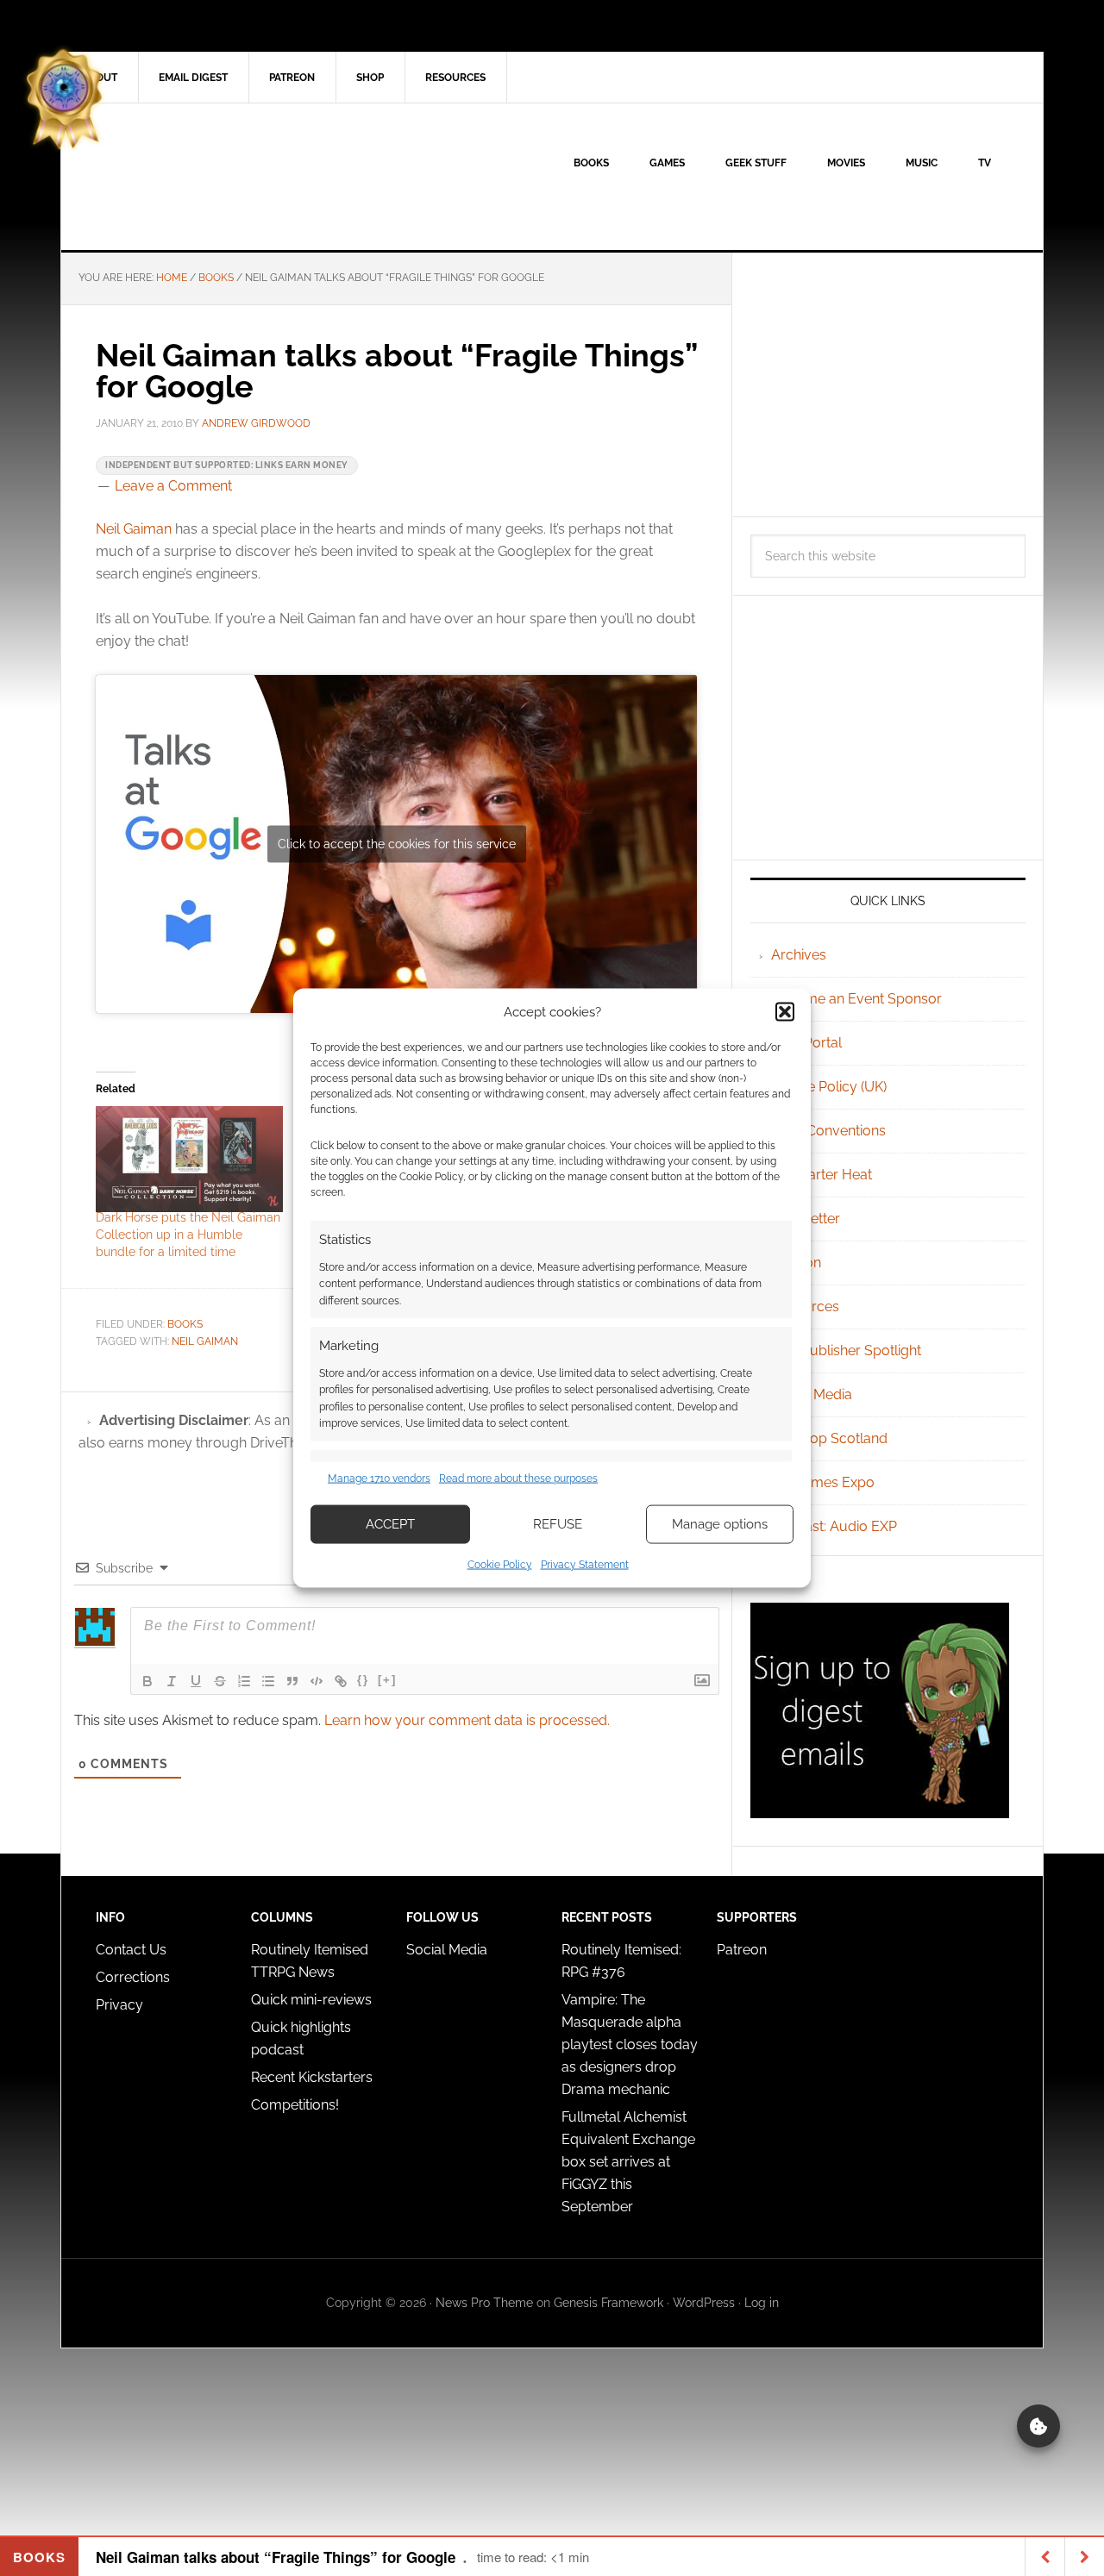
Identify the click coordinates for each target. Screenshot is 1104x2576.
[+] (387, 1680)
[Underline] (196, 1681)
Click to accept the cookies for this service (397, 844)
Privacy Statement (585, 1564)
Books (185, 1324)
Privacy (119, 2005)
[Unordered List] (268, 1681)
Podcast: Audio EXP (834, 1526)
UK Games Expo (823, 1482)
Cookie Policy (500, 1564)
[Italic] (172, 1681)
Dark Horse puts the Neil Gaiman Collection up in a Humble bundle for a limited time (188, 1235)
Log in (762, 2303)
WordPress (704, 2303)
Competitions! (295, 2105)
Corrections (133, 1977)
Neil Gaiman (134, 529)
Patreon (742, 1950)
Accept (390, 1524)
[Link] (341, 1681)
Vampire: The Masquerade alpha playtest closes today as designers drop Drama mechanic (630, 2045)
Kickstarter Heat (822, 1175)
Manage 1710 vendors (379, 1479)
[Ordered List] (244, 1681)
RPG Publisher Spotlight (846, 1351)
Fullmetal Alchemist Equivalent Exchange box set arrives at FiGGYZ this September (628, 2162)
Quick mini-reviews (311, 2000)
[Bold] (147, 1681)
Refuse (558, 1524)
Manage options (720, 1524)
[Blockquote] (292, 1681)
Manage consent (1038, 2426)
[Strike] (220, 1681)
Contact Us (131, 1950)
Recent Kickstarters (314, 2077)
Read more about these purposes (518, 1479)
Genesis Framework (608, 2303)
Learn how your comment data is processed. (467, 1720)
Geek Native (208, 177)
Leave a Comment (173, 486)
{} (363, 1680)
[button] (785, 1012)
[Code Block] (317, 1681)
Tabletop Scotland (829, 1438)
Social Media (812, 1394)
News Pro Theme (484, 2303)
